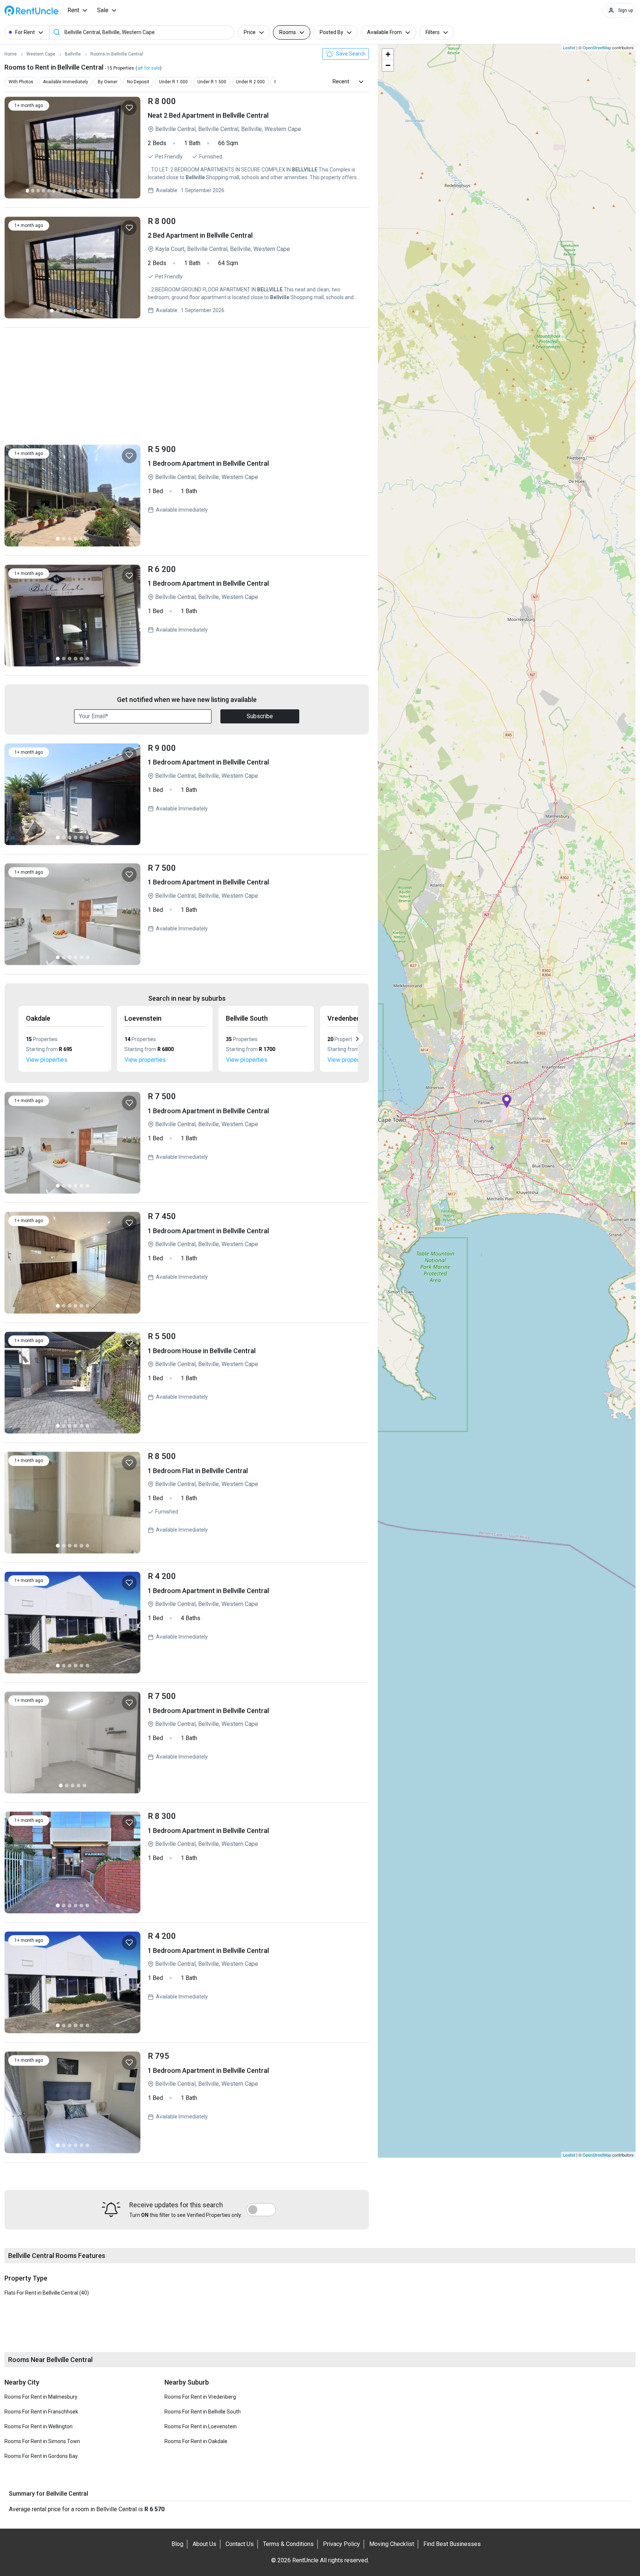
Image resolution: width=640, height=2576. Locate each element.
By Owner (108, 82)
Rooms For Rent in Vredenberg (200, 2397)
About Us (204, 2544)
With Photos (21, 82)
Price (250, 32)
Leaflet (569, 47)
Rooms (288, 32)
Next (357, 1039)
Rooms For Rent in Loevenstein (201, 2426)
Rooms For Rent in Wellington (39, 2426)
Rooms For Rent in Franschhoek (41, 2412)
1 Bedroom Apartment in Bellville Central (255, 496)
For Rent (25, 32)
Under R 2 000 (250, 82)
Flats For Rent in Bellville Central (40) (47, 2293)
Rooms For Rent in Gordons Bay (41, 2456)
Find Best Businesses (452, 2544)
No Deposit (138, 82)
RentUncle (31, 11)
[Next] (130, 148)
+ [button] (388, 54)
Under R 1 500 (212, 82)
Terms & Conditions (288, 2544)
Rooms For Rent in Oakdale (196, 2441)
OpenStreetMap (597, 47)
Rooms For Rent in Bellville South (203, 2412)
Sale (103, 10)
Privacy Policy (341, 2544)
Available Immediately (66, 82)
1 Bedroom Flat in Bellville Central (255, 1503)
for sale (152, 68)
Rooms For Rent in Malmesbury (41, 2397)
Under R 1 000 (173, 82)
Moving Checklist (392, 2544)
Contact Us (240, 2544)
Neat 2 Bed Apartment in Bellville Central (255, 148)
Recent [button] (341, 81)
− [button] (388, 65)
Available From (384, 32)
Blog (177, 2544)
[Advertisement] (187, 388)
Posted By (331, 32)
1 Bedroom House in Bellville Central (255, 1383)
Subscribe (260, 716)
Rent (73, 10)
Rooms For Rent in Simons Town (42, 2441)
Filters (433, 32)
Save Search (350, 54)
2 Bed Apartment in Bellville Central (255, 267)
